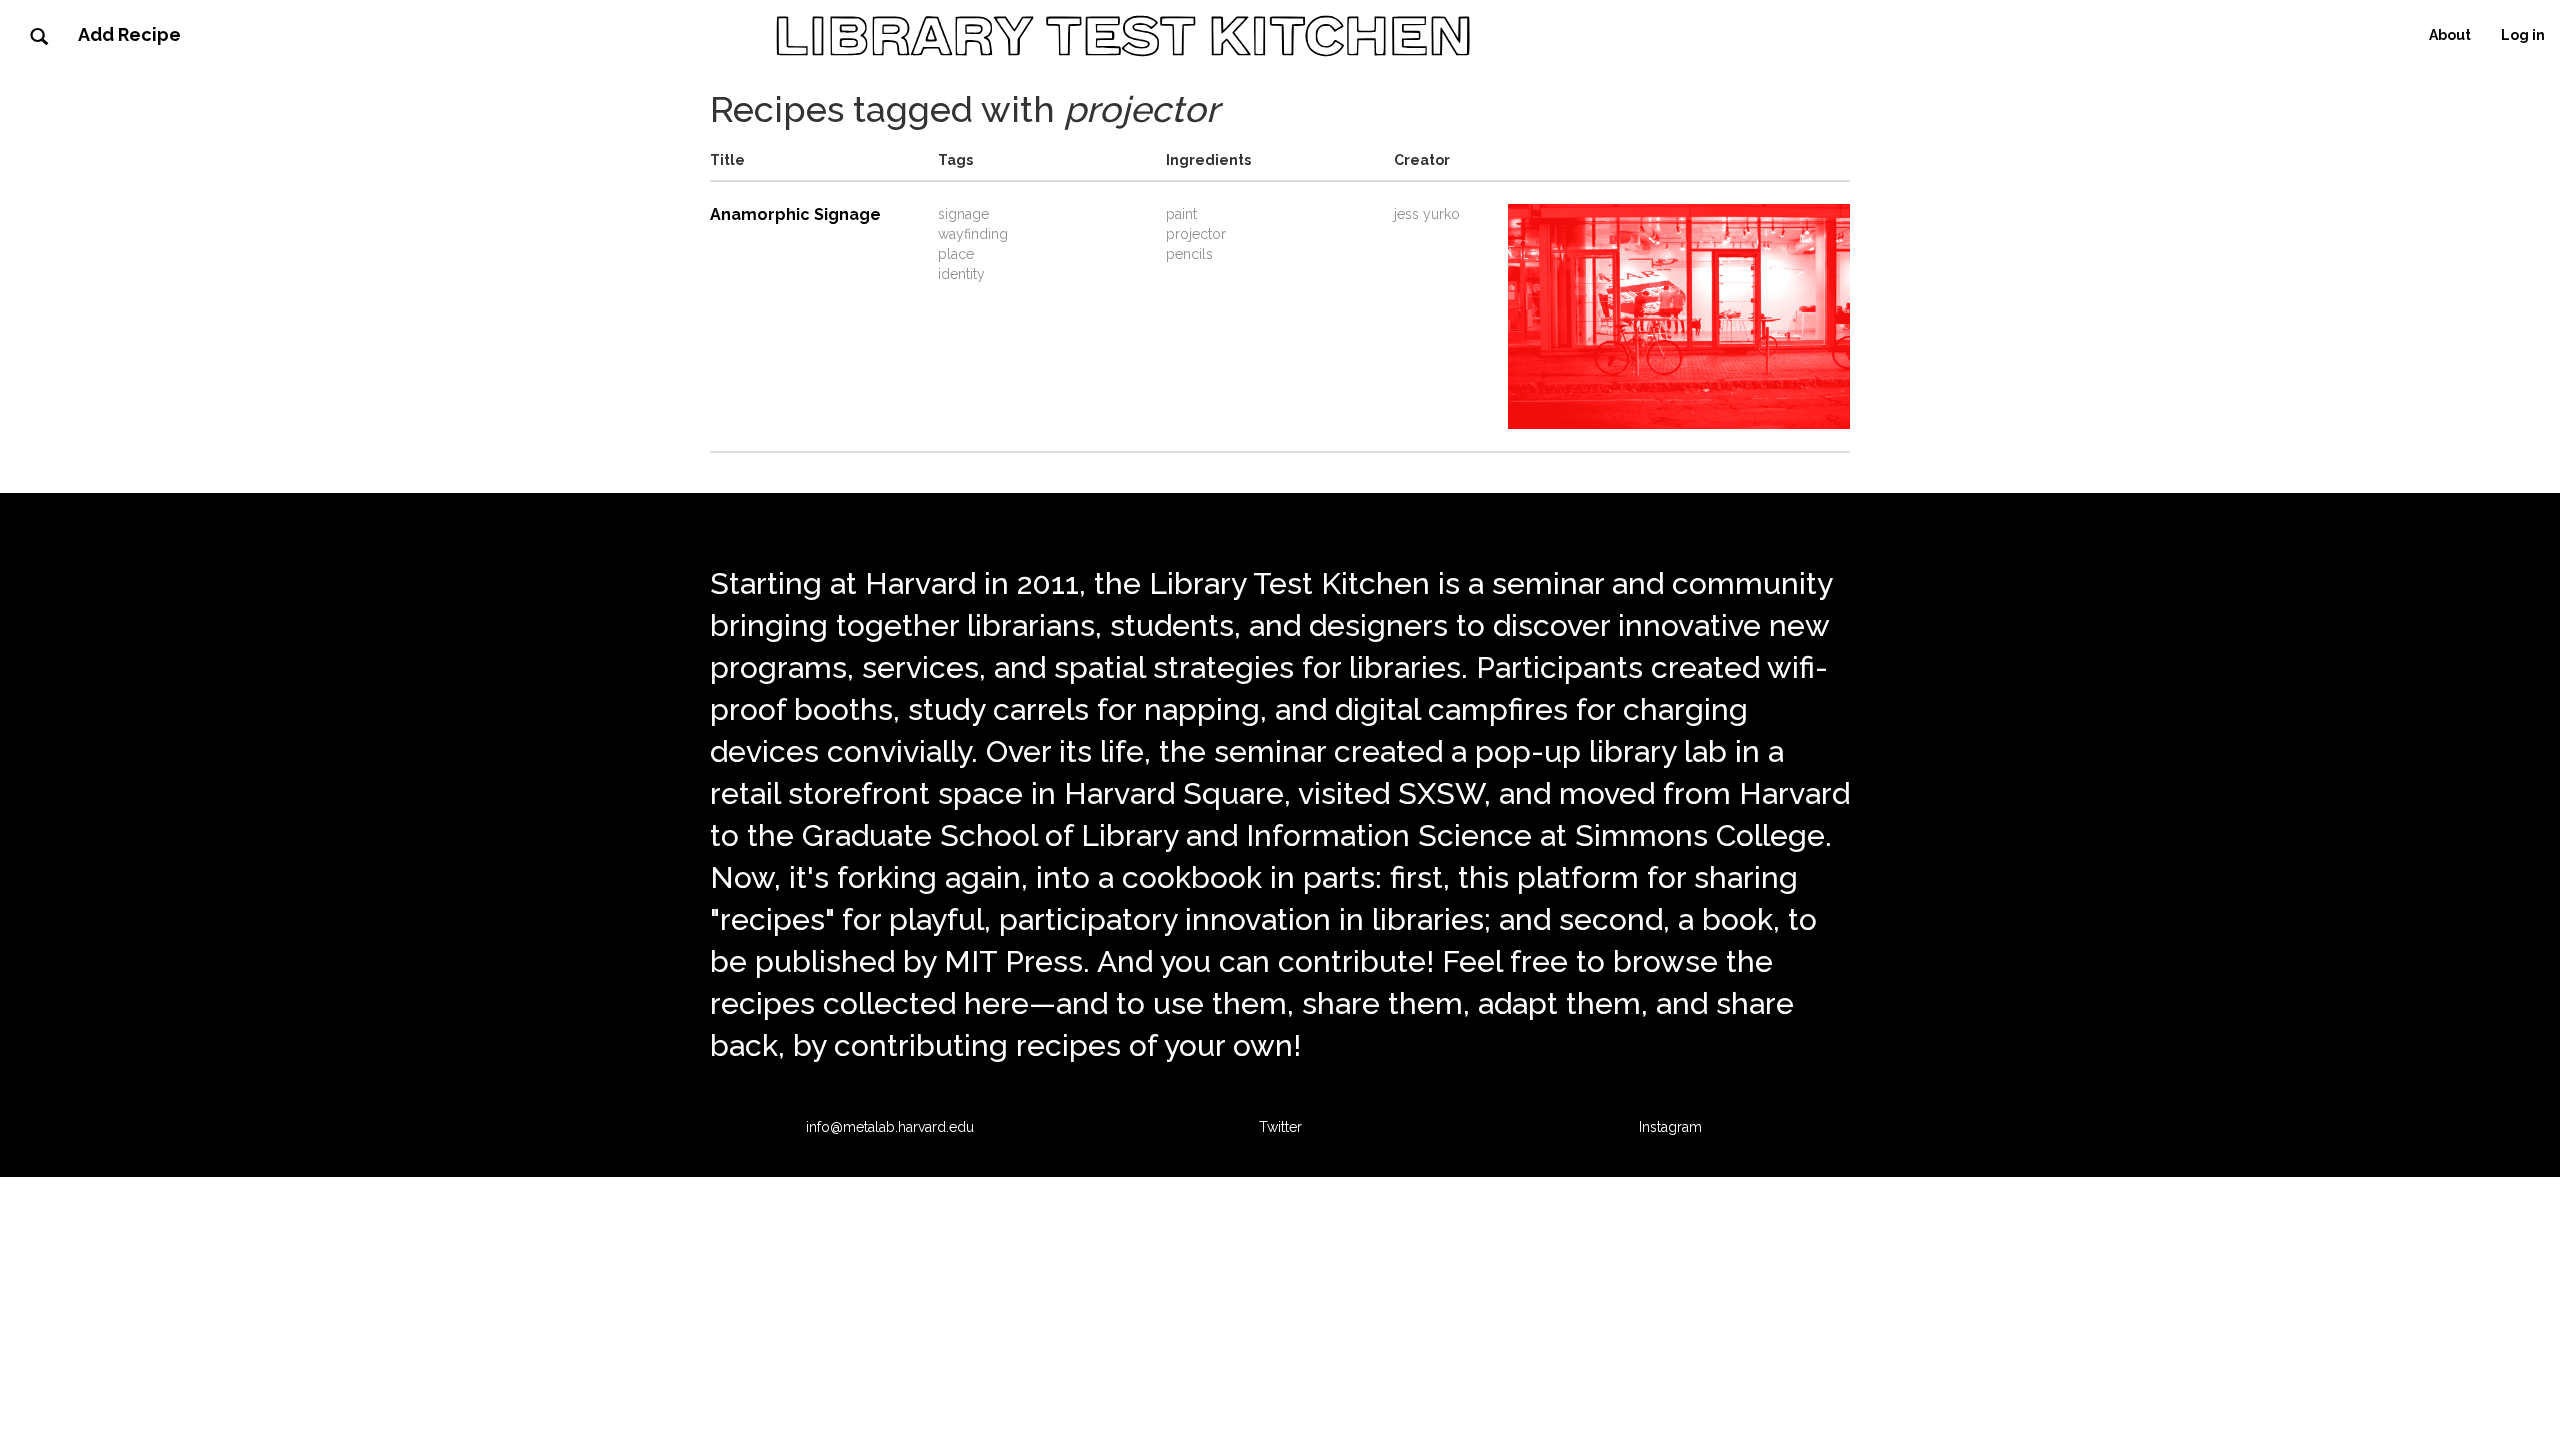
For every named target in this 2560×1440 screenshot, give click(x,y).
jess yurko (1427, 214)
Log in (2523, 35)
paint (1181, 214)
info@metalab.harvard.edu (890, 1127)
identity (961, 274)
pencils (1189, 254)
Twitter (1280, 1127)
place (956, 254)
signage (963, 214)
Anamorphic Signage (795, 214)
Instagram (1670, 1127)
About (2450, 35)
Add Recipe (129, 34)
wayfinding (973, 234)
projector (1196, 234)
